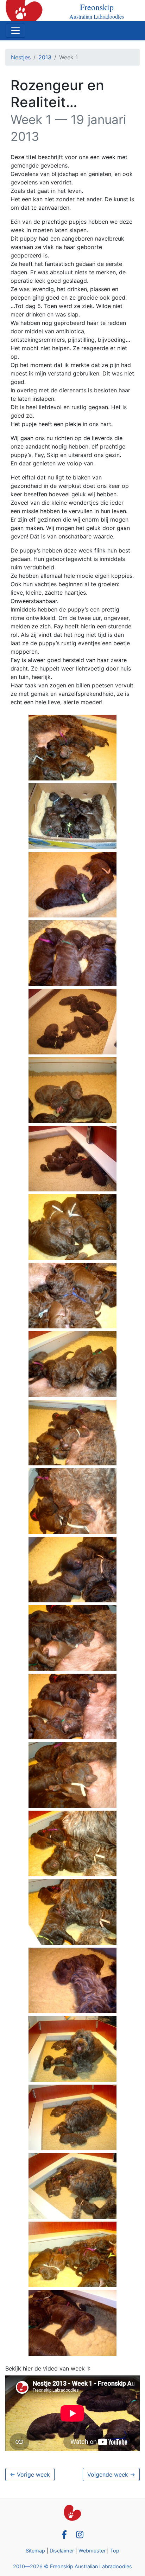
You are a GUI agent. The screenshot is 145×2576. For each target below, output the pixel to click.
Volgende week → (111, 2474)
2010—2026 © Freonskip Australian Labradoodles (72, 2566)
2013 (45, 57)
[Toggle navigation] (15, 31)
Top (115, 2551)
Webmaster (92, 2551)
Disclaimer (62, 2551)
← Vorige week (30, 2474)
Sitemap (35, 2551)
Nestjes (21, 57)
